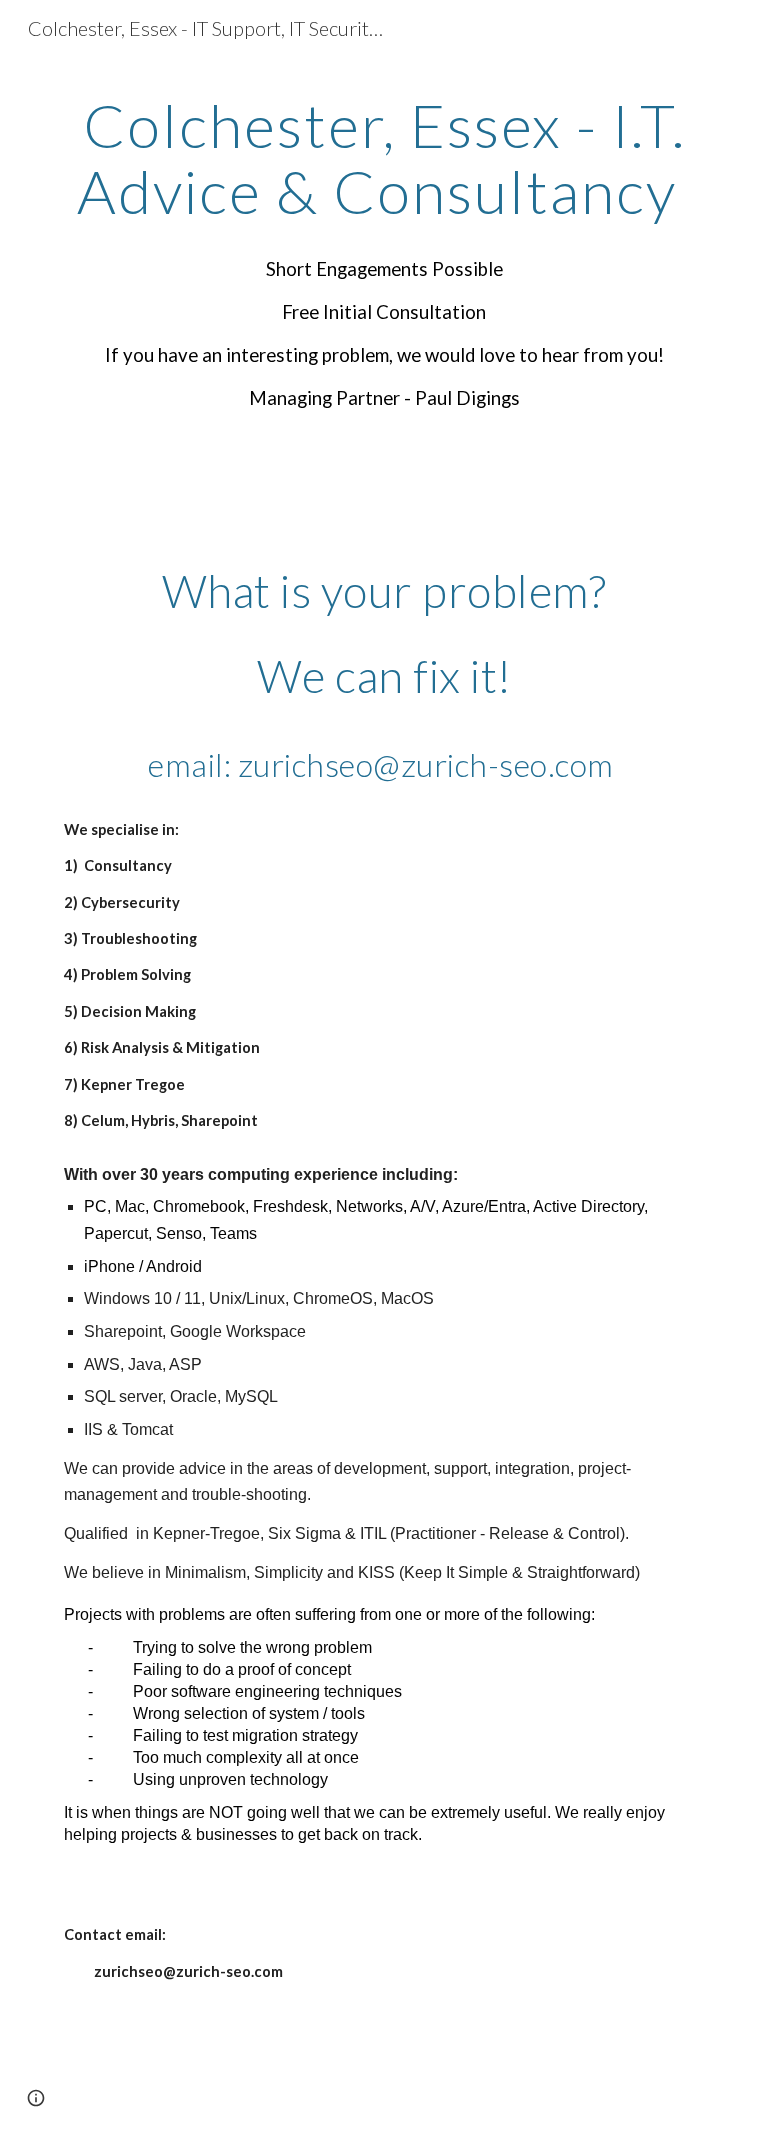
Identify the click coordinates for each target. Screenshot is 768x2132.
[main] (383, 253)
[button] (36, 2098)
